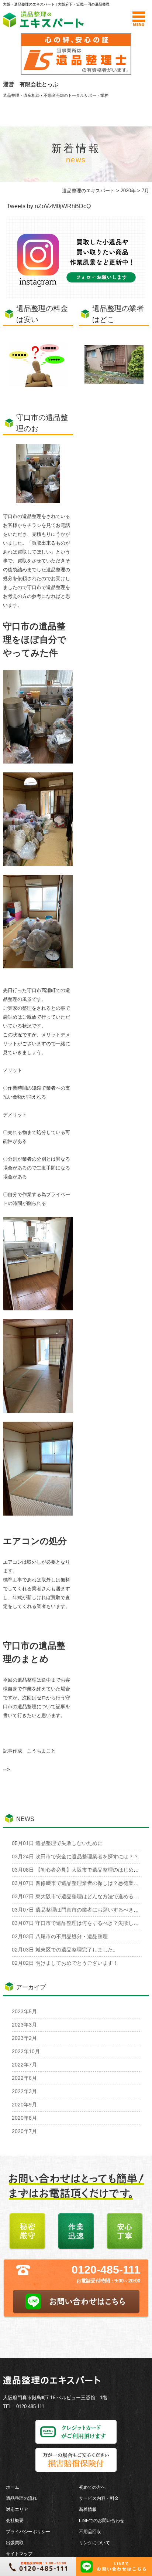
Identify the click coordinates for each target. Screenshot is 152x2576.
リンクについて (94, 2543)
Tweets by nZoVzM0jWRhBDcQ (49, 206)
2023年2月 (24, 2038)
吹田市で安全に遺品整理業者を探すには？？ (75, 1856)
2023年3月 (24, 2025)
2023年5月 (24, 2011)
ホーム (13, 2487)
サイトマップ (19, 2554)
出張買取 (15, 2543)
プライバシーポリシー (28, 2532)
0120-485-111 (106, 2270)
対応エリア (17, 2509)
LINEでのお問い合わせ (102, 2521)
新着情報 (88, 2509)
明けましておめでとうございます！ (65, 1963)
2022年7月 (24, 2065)
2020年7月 (24, 2131)
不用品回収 (90, 2532)
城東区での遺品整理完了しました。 (65, 1950)
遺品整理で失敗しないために (57, 1843)
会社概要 (15, 2521)
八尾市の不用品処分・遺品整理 (60, 1936)
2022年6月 (24, 2078)
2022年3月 (24, 2091)
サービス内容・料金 (99, 2498)
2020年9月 (24, 2105)
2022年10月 (26, 2051)
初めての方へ (92, 2487)
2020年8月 (24, 2118)
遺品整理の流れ (21, 2498)
